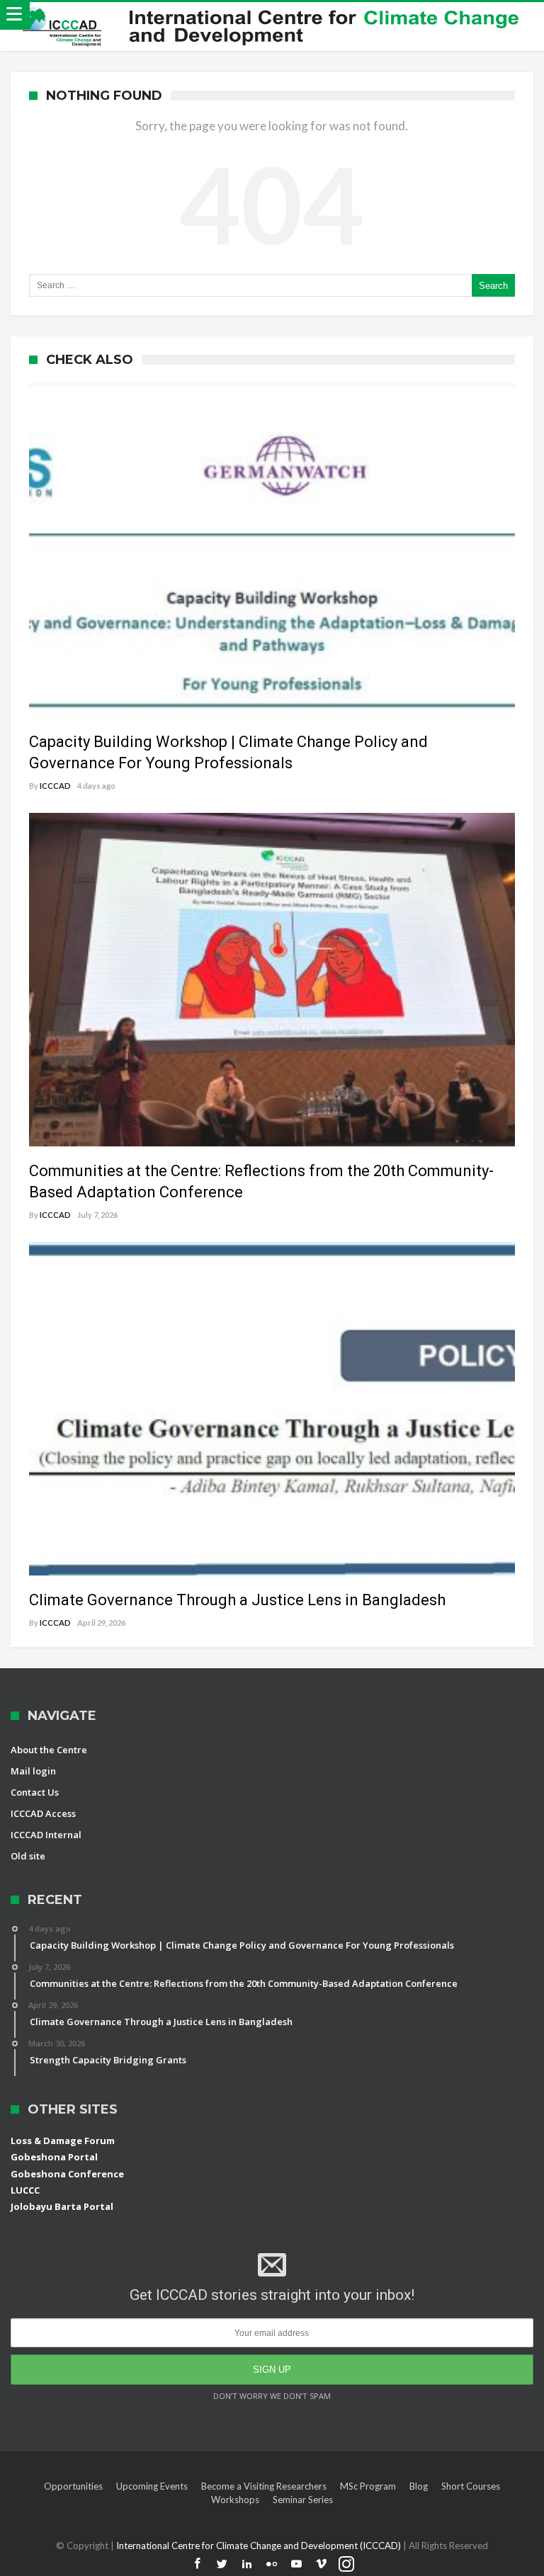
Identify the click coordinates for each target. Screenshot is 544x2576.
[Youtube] (297, 2564)
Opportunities (73, 2486)
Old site (28, 1856)
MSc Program (368, 2486)
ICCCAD (55, 786)
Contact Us (35, 1792)
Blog (419, 2486)
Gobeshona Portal (54, 2157)
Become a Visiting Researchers (264, 2486)
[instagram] (346, 2564)
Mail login (33, 1771)
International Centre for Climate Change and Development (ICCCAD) (260, 2546)
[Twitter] (222, 2564)
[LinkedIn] (247, 2564)
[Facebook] (198, 2564)
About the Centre (49, 1750)
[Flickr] (272, 2564)
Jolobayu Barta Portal (62, 2206)
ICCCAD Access (43, 1813)
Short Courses (471, 2486)
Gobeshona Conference (67, 2174)
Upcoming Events (152, 2486)
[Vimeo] (322, 2564)
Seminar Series (303, 2500)
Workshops (235, 2500)
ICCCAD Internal (46, 1835)
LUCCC (25, 2190)
